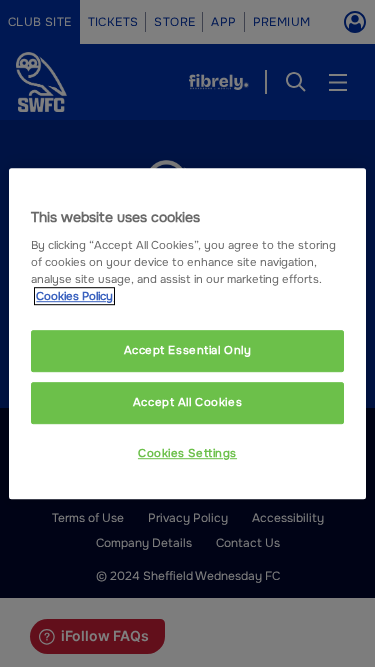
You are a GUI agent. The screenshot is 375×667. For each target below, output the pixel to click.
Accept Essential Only (188, 351)
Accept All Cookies (187, 402)
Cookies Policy (74, 296)
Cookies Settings (187, 453)
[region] (187, 334)
